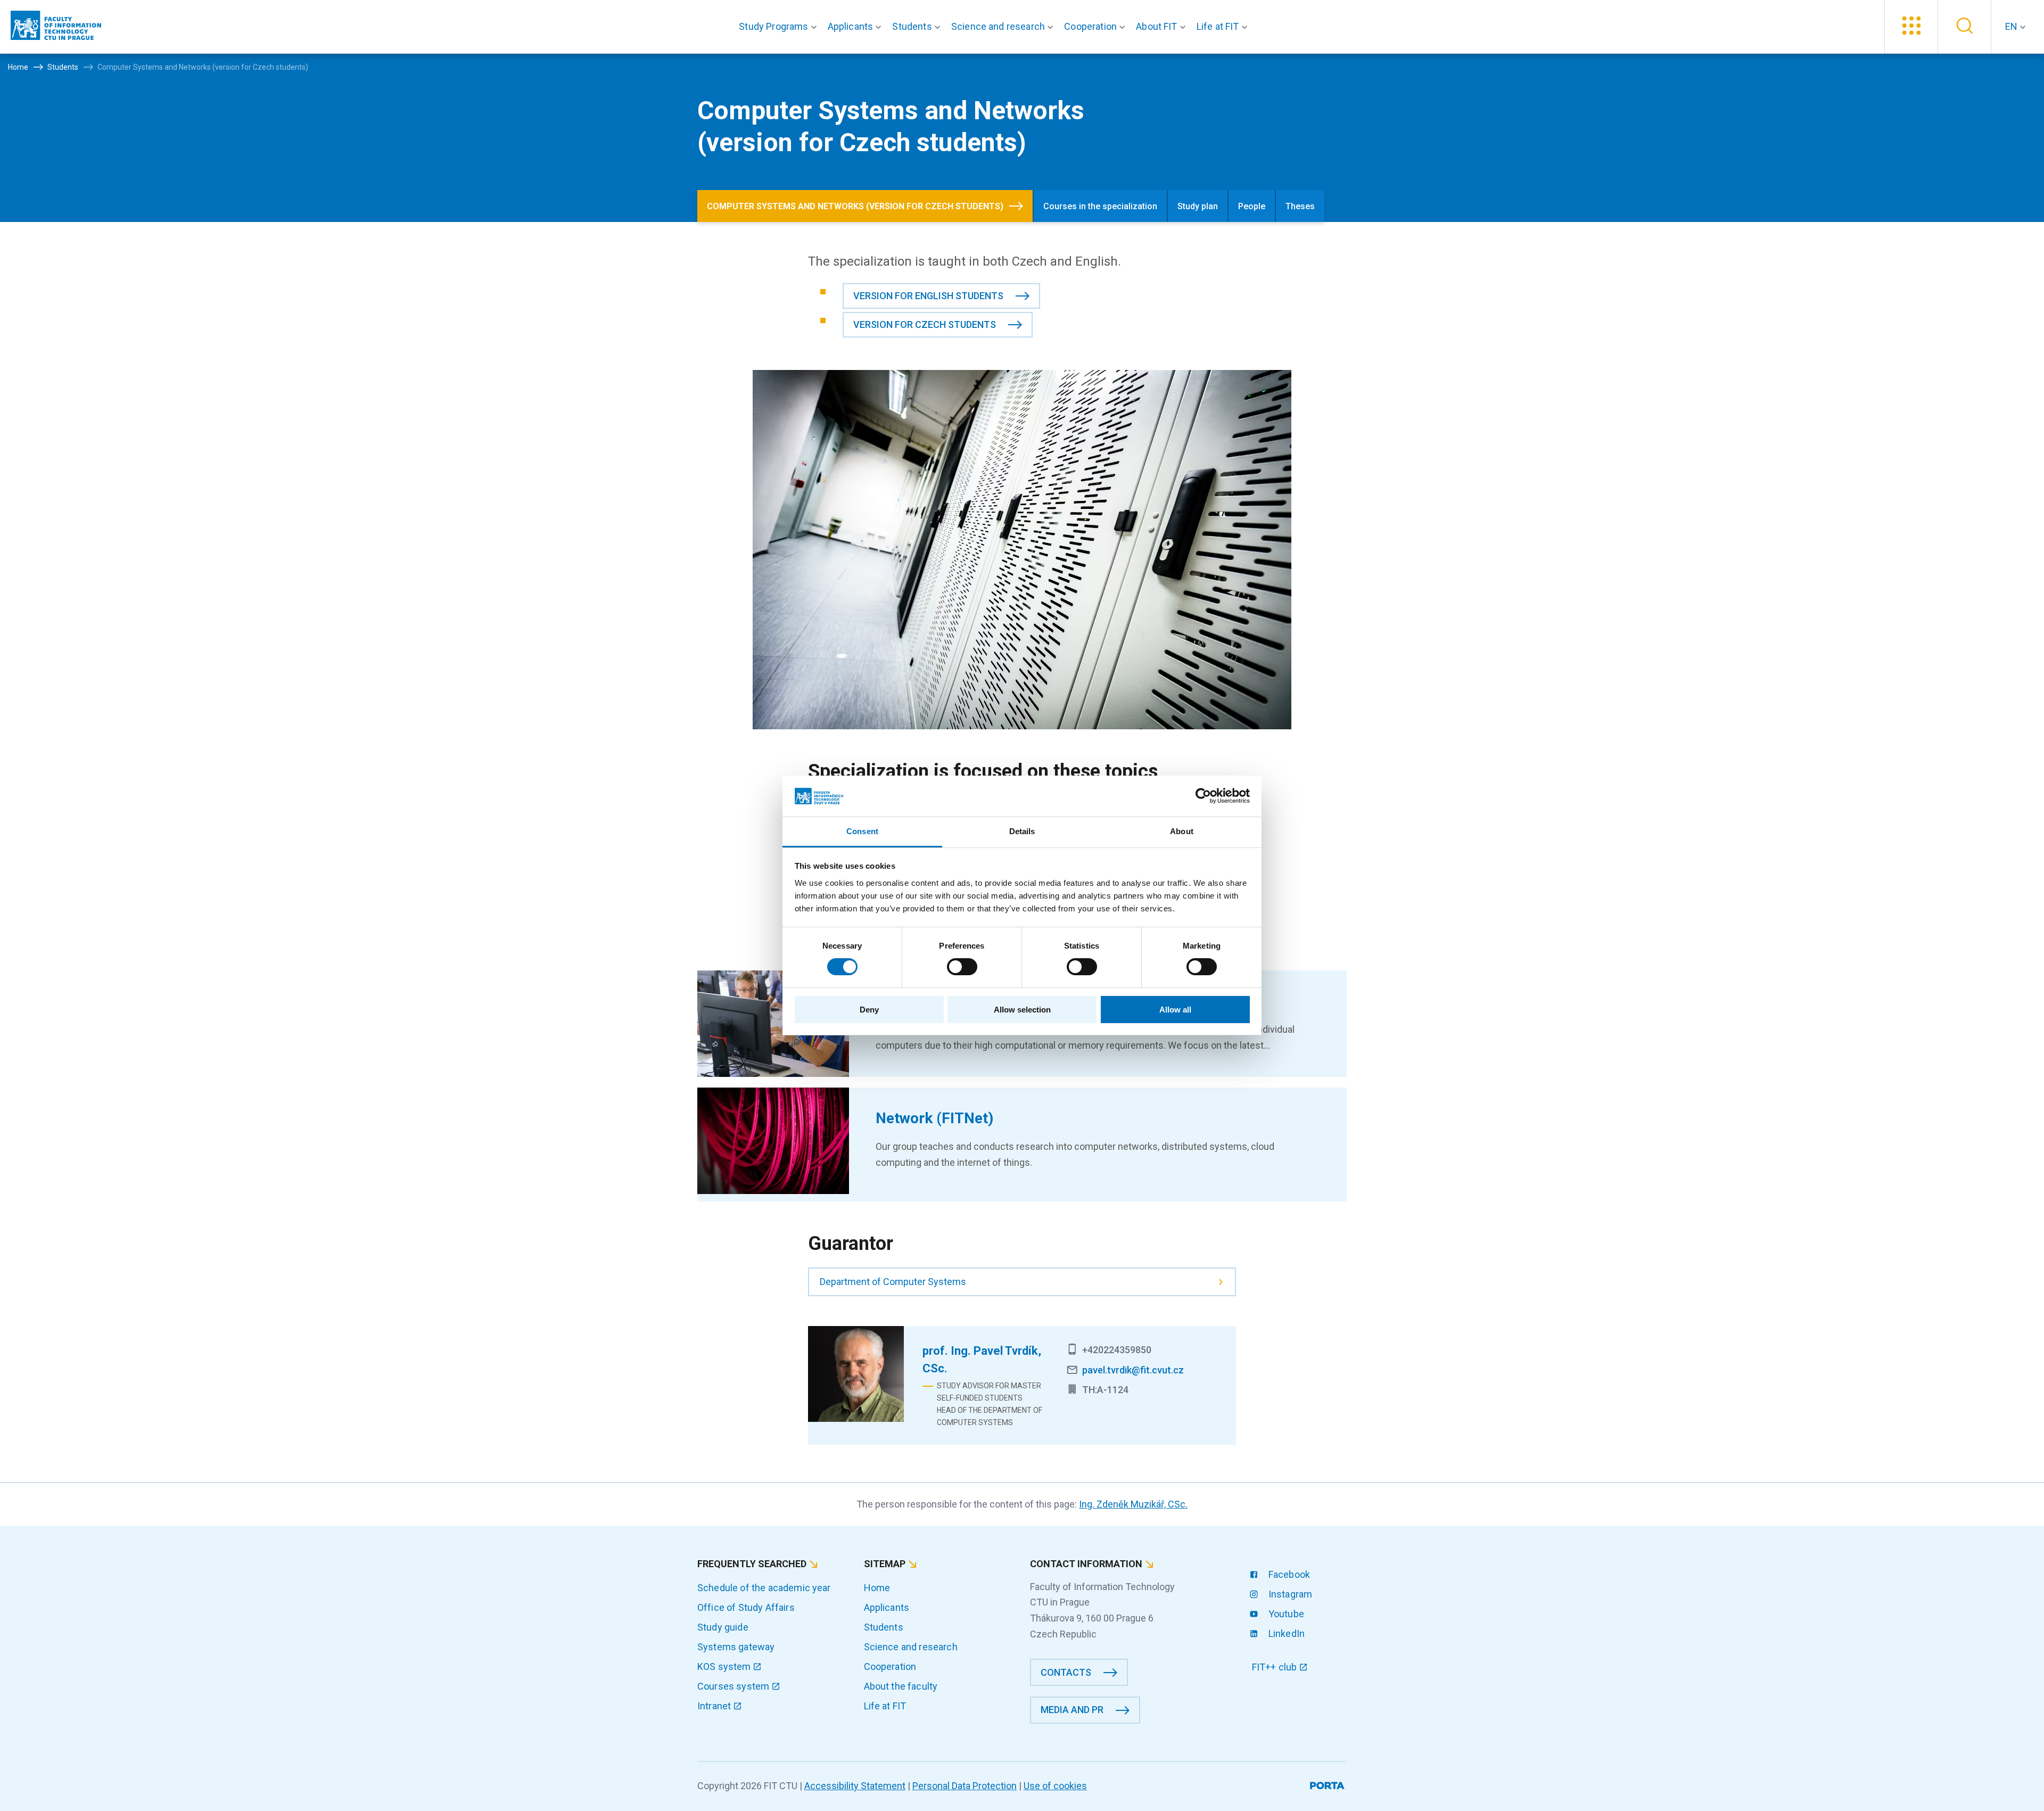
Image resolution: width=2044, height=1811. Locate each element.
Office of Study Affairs (746, 1607)
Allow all (1175, 1010)
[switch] (962, 967)
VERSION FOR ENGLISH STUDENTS (928, 296)
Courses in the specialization (1100, 206)
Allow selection (1022, 1010)
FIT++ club (1276, 1667)
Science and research (911, 1647)
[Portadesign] (1328, 1784)
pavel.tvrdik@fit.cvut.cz (1133, 1370)
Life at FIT (885, 1706)
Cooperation (890, 1666)
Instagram (1289, 1594)
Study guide (723, 1627)
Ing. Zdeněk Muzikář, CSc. (1133, 1504)
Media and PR (1072, 1710)
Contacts (1066, 1672)
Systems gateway (736, 1647)
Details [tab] (1022, 831)
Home (877, 1588)
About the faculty (901, 1686)
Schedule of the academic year (764, 1588)
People (1252, 206)
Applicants (887, 1607)
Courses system (734, 1686)
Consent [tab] (862, 831)
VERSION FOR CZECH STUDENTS (925, 324)
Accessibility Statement (855, 1786)
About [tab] (1182, 831)
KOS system (725, 1666)
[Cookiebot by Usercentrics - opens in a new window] (1203, 796)
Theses (1300, 206)
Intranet (715, 1706)
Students (884, 1627)
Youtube (1285, 1614)
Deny (869, 1010)
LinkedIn (1285, 1633)
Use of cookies (1055, 1786)
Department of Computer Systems (893, 1282)
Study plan (1198, 206)
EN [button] (2012, 26)
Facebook (1288, 1574)
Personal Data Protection (965, 1786)
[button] (780, 27)
